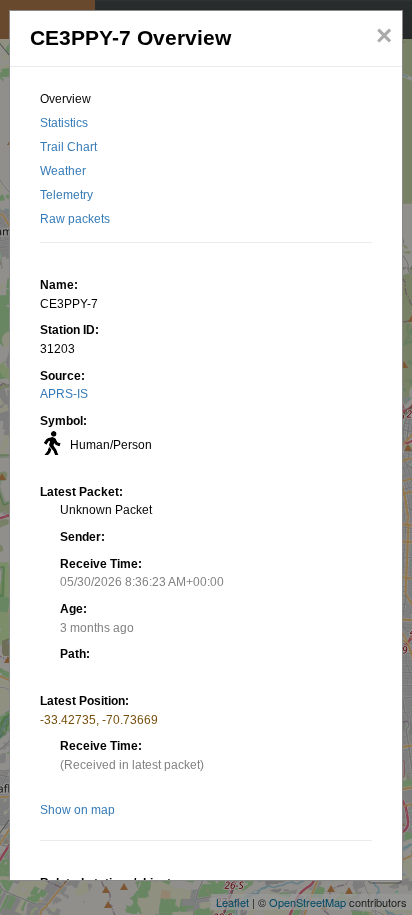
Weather (63, 171)
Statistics (64, 123)
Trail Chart (68, 147)
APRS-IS (64, 394)
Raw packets (75, 219)
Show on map (77, 810)
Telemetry (66, 195)
